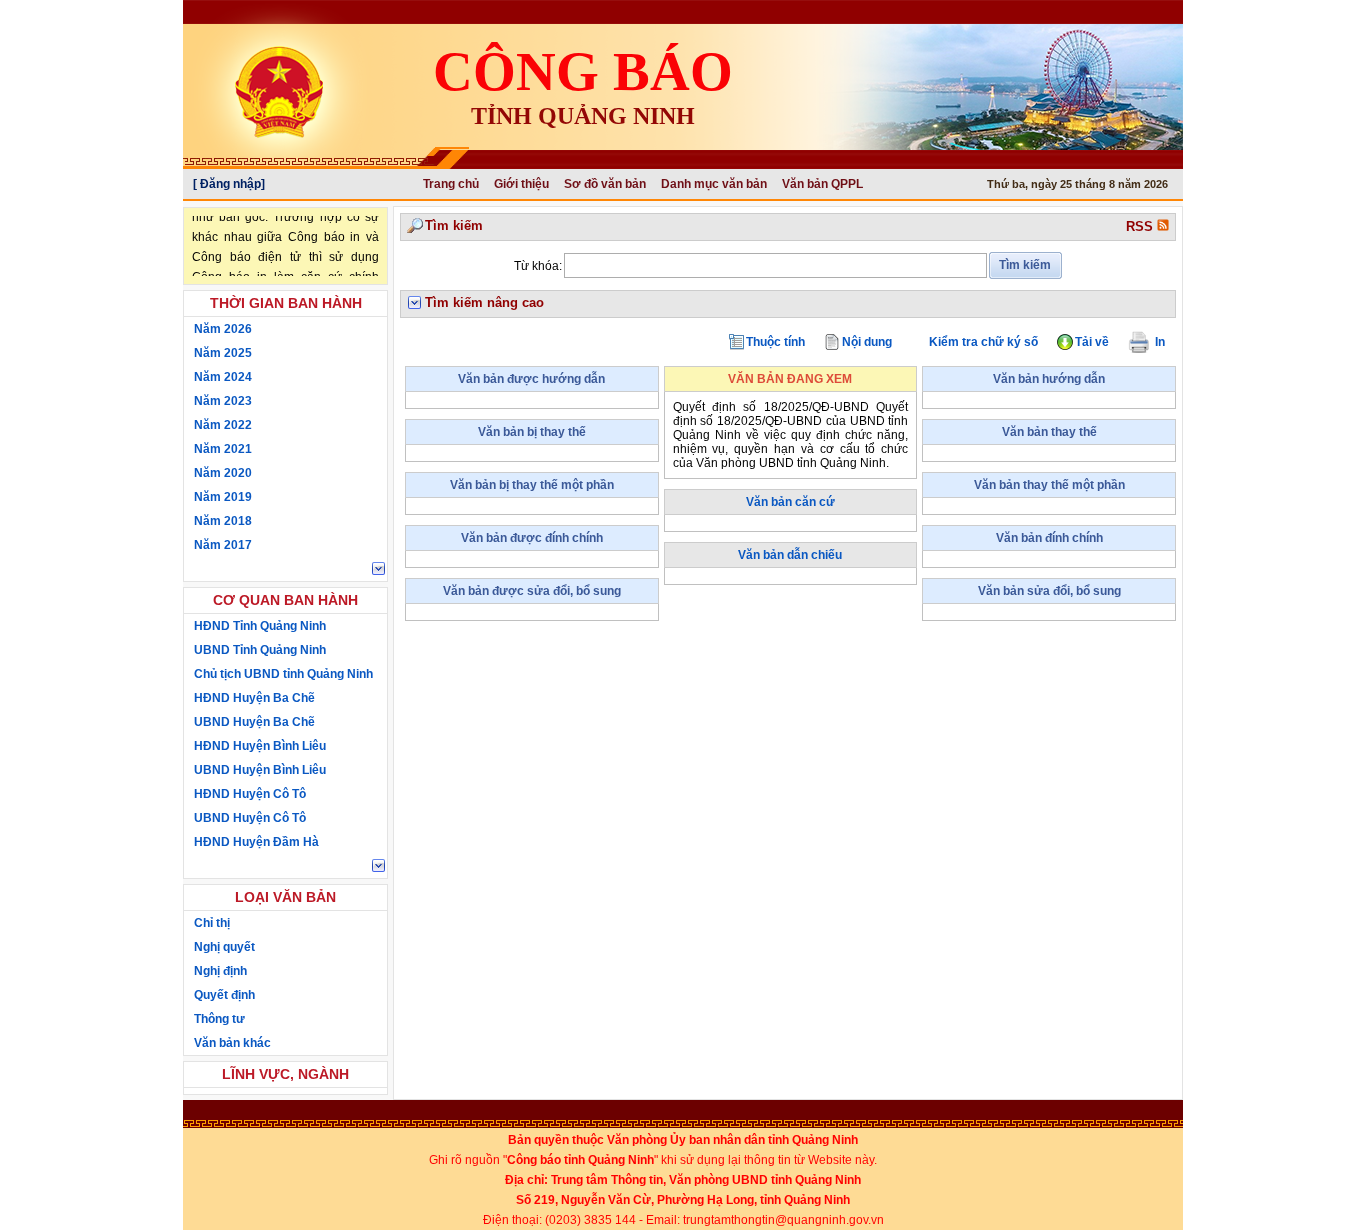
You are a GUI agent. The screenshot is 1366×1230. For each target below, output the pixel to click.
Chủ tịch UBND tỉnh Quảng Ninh (283, 674)
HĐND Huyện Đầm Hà (256, 842)
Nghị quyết (224, 947)
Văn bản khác (232, 1043)
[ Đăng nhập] (229, 184)
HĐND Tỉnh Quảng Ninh (260, 626)
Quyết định (224, 995)
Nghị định (220, 971)
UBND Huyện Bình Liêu (260, 770)
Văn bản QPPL (822, 184)
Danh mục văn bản (714, 184)
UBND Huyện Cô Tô (250, 818)
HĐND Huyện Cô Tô (250, 794)
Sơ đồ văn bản (605, 184)
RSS (1141, 226)
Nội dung (867, 342)
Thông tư (219, 1019)
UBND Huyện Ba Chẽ (254, 722)
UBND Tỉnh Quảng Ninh (260, 650)
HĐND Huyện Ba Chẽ (254, 698)
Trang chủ (451, 184)
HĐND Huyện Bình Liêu (260, 746)
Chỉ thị (212, 923)
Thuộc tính (775, 342)
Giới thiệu (521, 184)
